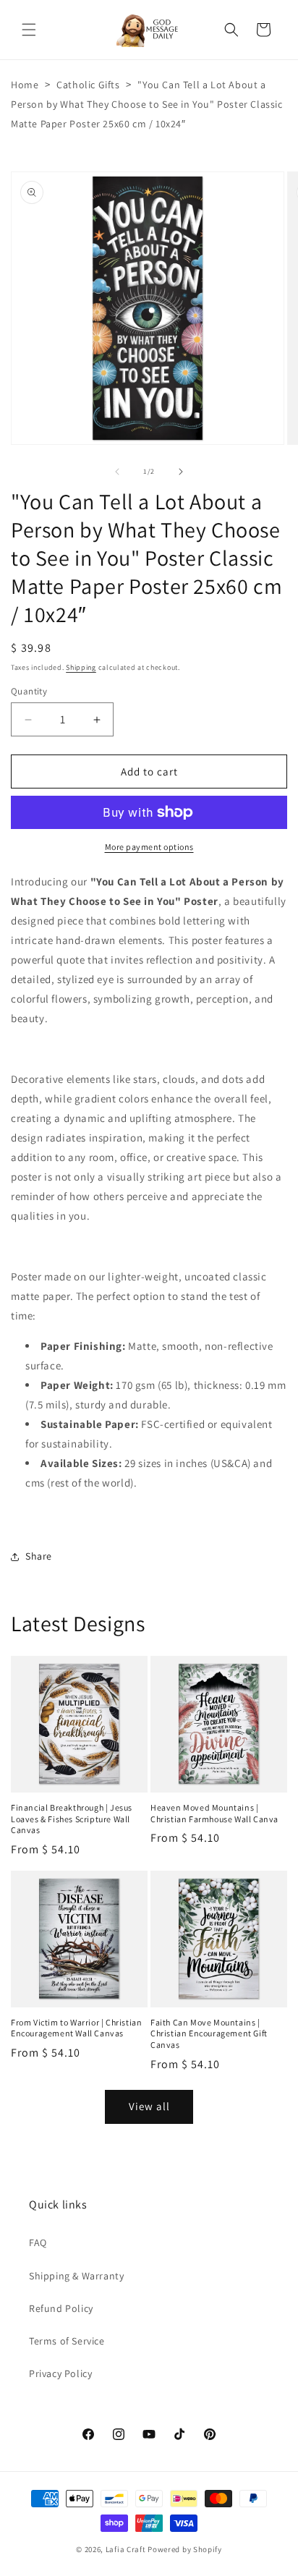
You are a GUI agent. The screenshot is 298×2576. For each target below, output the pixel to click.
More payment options (149, 847)
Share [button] (39, 1556)
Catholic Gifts (88, 85)
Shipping (81, 667)
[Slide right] (181, 472)
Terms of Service (67, 2341)
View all (149, 2106)
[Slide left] (117, 472)
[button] (29, 30)
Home (25, 85)
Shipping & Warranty (76, 2276)
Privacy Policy (60, 2373)
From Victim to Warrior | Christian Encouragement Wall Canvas (76, 2028)
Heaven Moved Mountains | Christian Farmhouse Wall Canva (214, 1813)
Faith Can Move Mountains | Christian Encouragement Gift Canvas (209, 2033)
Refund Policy (61, 2308)
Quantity (29, 691)
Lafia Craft (126, 2549)
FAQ (38, 2243)
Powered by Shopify (185, 2549)
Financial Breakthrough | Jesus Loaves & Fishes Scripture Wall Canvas (72, 1819)
